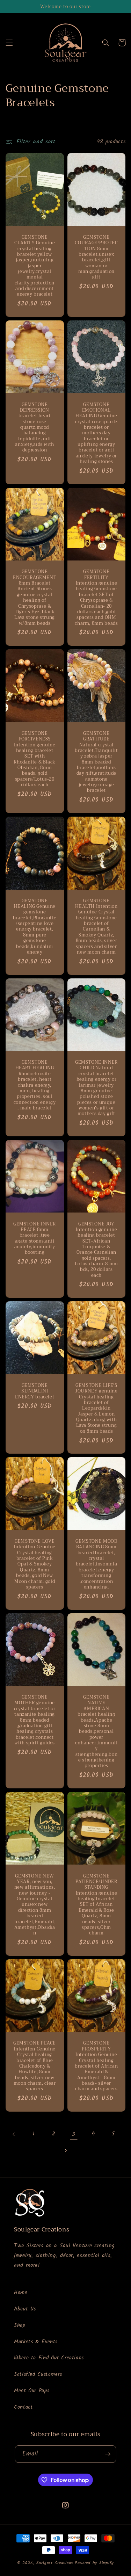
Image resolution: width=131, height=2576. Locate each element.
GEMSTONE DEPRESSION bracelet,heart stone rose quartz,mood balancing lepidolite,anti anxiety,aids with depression (35, 428)
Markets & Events (36, 2342)
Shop (20, 2325)
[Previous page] (14, 2134)
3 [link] (74, 2134)
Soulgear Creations (55, 2563)
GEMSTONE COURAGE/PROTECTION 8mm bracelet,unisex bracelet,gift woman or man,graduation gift (96, 257)
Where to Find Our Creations (49, 2358)
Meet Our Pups (32, 2391)
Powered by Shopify (94, 2563)
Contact (23, 2407)
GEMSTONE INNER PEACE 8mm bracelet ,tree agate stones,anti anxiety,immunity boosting (35, 1238)
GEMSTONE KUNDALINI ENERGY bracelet (35, 1391)
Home (21, 2293)
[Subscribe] (108, 2454)
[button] (9, 43)
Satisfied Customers (38, 2374)
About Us (25, 2309)
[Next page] (65, 2150)
